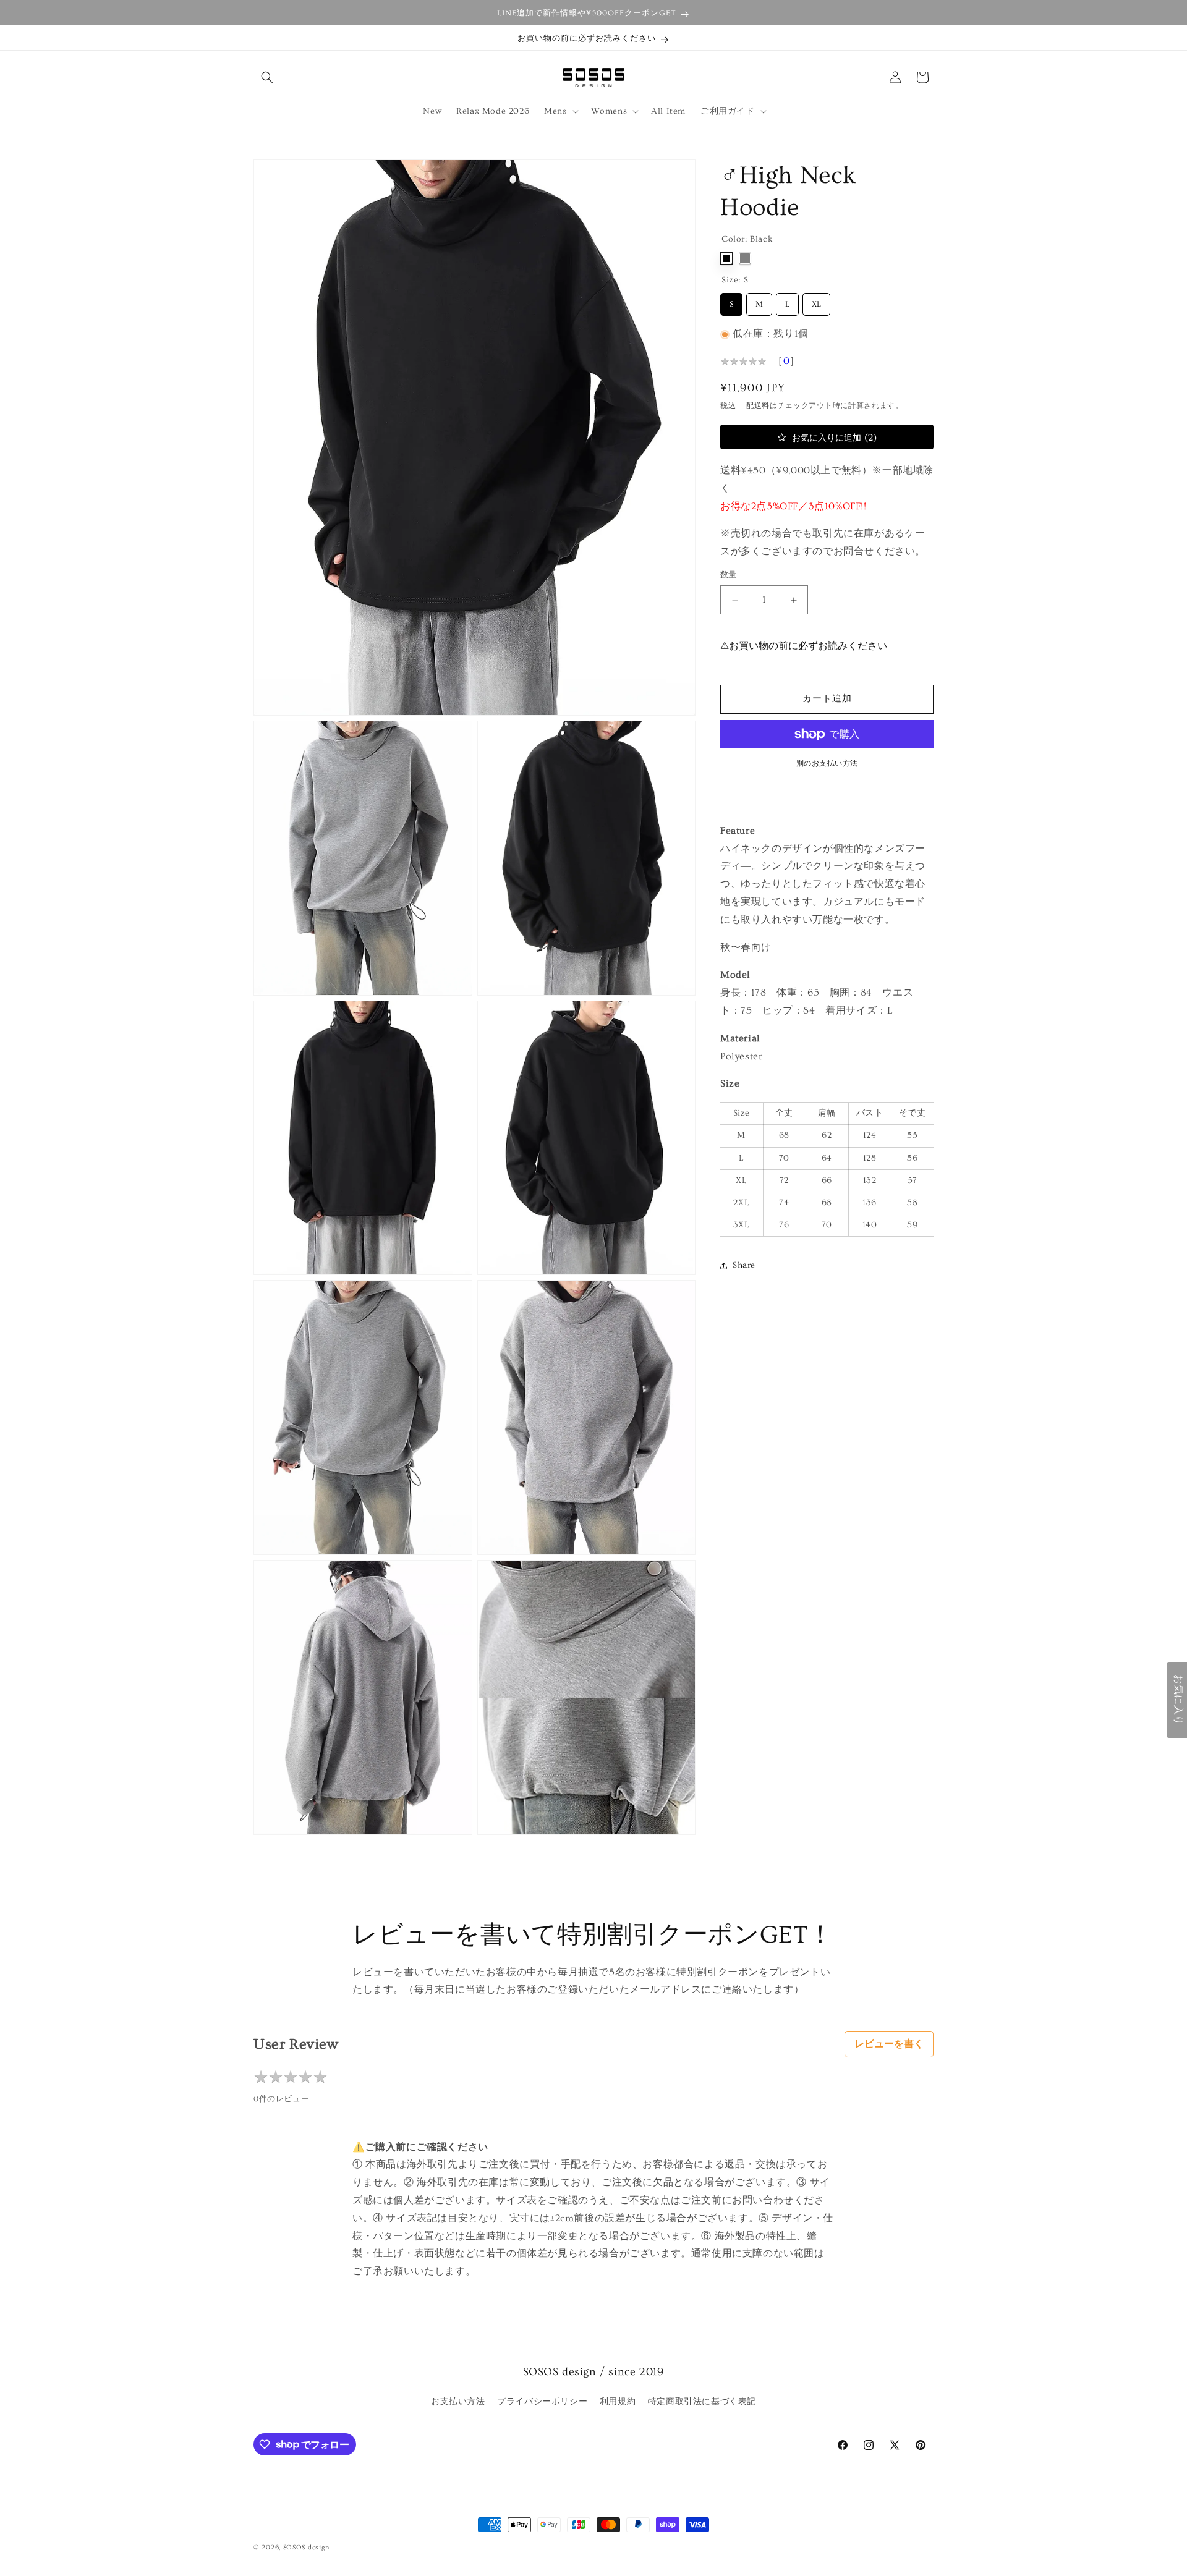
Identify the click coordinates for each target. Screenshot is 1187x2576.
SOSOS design (306, 2547)
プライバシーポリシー (542, 2402)
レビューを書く (889, 2044)
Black (726, 258)
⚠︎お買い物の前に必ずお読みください (804, 646)
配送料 (758, 406)
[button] (267, 77)
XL (816, 301)
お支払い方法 (458, 2402)
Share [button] (744, 1265)
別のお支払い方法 (827, 764)
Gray (745, 258)
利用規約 (618, 2402)
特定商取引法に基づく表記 (702, 2402)
